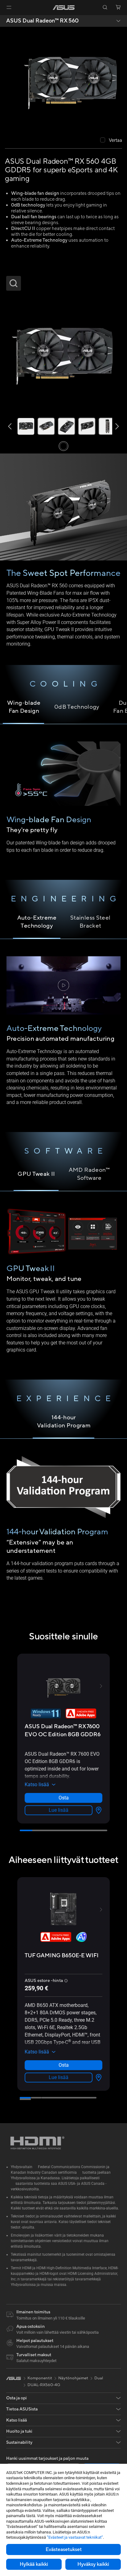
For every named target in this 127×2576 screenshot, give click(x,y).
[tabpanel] (63, 802)
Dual (99, 2378)
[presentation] (99, 1810)
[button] (9, 7)
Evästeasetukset (64, 2549)
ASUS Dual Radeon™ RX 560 (42, 21)
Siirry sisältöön (4, 19)
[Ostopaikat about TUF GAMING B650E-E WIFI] (97, 2078)
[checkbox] (111, 141)
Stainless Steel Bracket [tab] (90, 922)
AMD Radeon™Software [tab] (89, 1174)
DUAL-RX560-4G (44, 2385)
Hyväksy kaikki (93, 2564)
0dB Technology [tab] (77, 707)
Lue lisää (59, 1810)
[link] (64, 8)
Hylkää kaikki (34, 2564)
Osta (64, 1798)
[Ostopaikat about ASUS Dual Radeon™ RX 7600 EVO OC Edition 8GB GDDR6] (97, 1810)
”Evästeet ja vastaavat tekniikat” (75, 2537)
